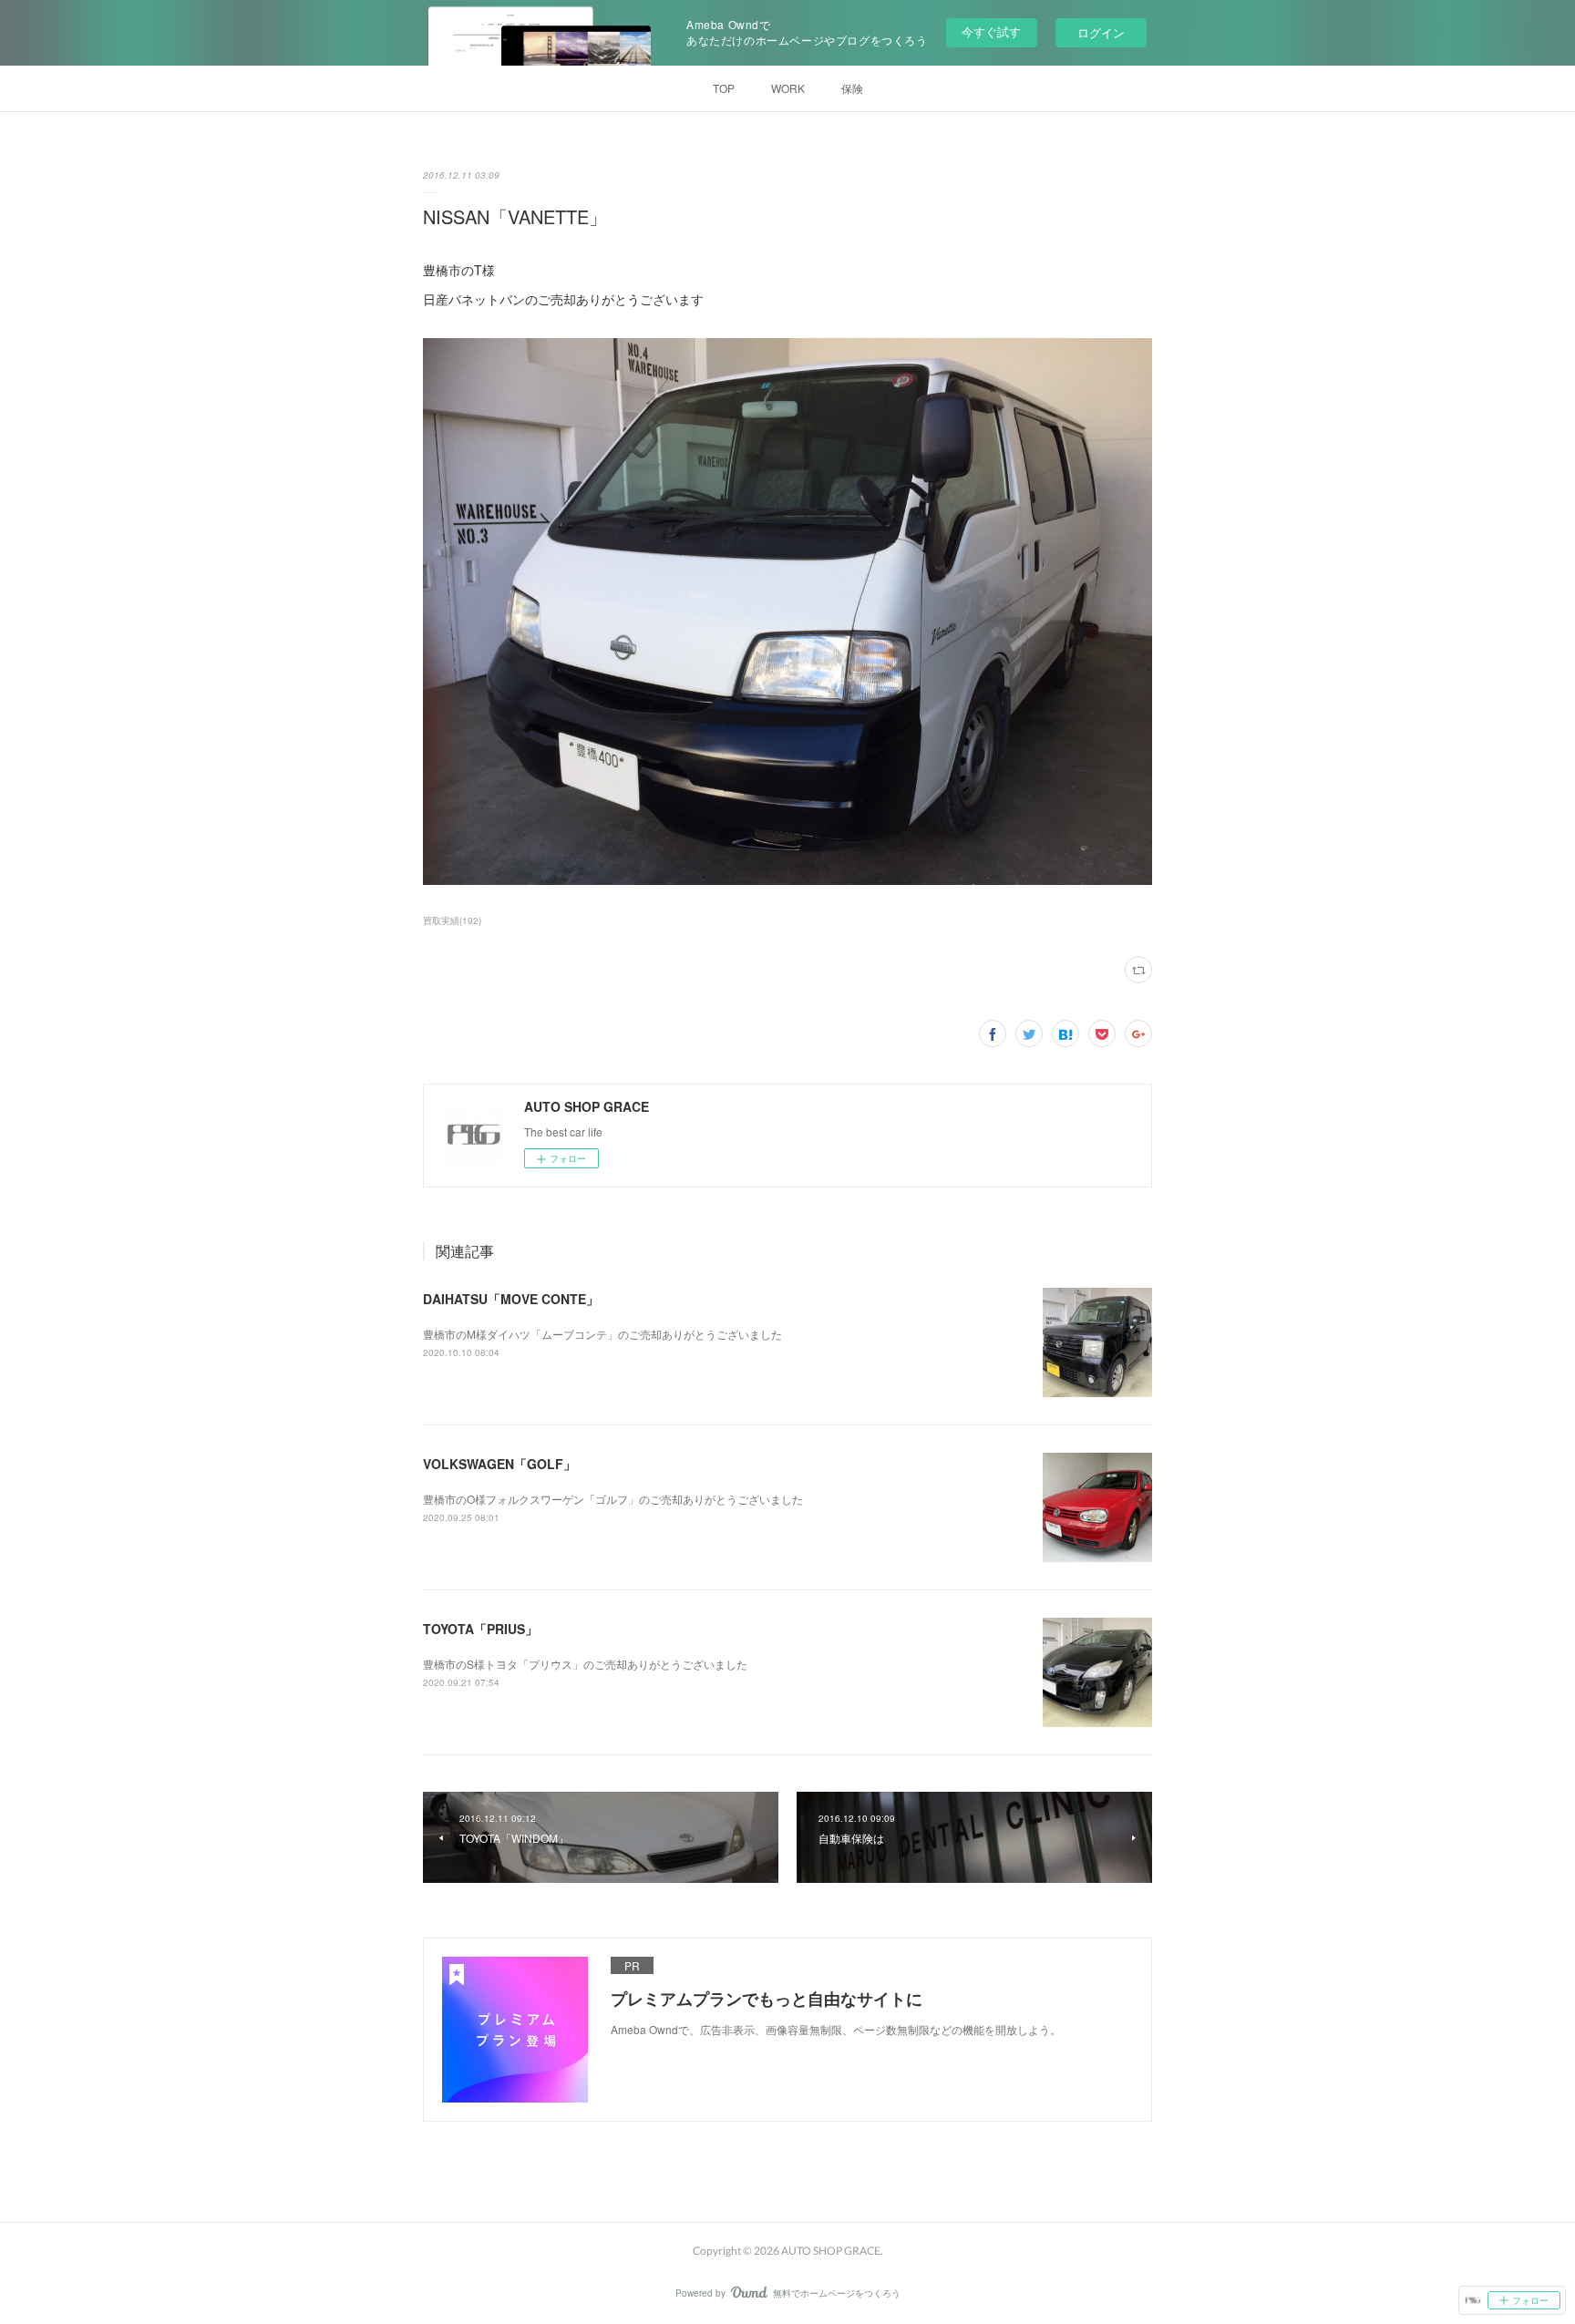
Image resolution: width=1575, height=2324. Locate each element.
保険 (852, 88)
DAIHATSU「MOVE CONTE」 (511, 1299)
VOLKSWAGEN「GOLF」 (499, 1464)
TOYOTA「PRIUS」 (480, 1629)
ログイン (1101, 32)
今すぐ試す (991, 31)
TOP (724, 88)
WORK (788, 88)
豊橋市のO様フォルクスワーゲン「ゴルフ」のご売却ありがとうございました (613, 1499)
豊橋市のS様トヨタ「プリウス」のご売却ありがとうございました (585, 1664)
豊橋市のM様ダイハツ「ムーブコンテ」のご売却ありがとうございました (602, 1334)
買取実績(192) (452, 920)
